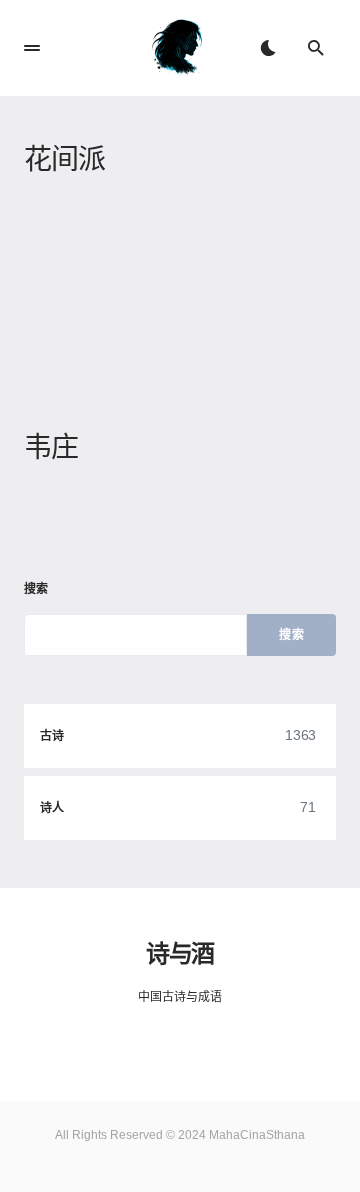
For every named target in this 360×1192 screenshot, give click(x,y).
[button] (32, 48)
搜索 (36, 589)
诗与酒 (180, 953)
